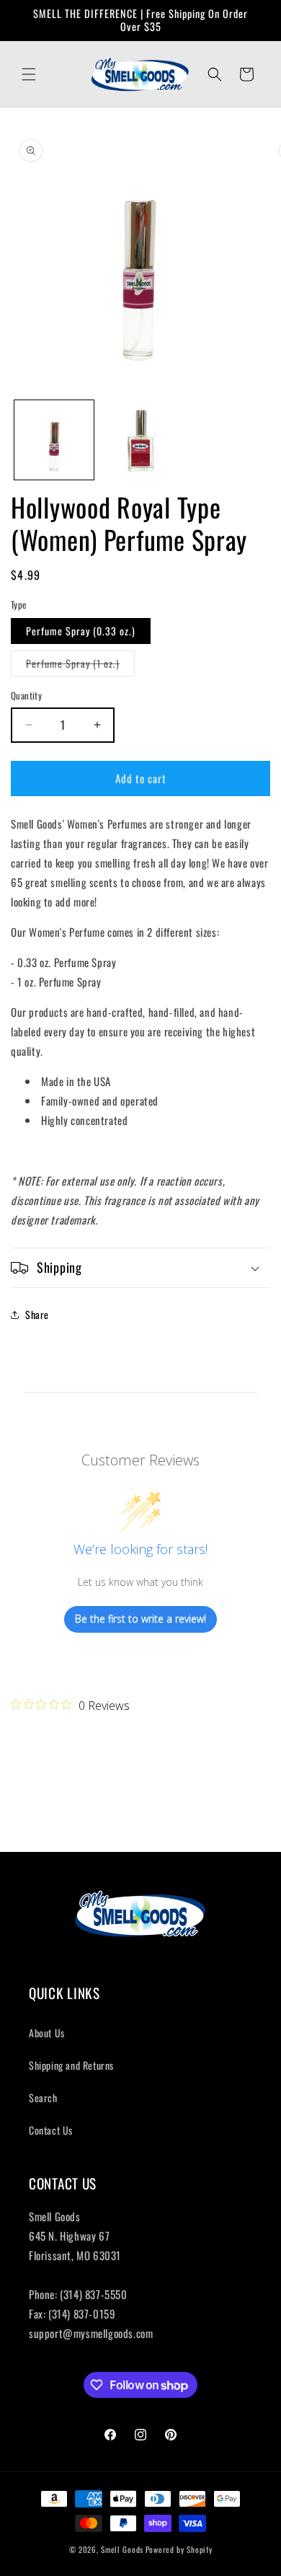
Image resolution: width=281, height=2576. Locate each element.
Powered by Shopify (179, 2549)
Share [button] (37, 1314)
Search (43, 2098)
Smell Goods (122, 2549)
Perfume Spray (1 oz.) (80, 666)
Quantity (26, 696)
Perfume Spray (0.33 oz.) (81, 631)
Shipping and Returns (71, 2065)
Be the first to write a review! (140, 1619)
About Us (47, 2033)
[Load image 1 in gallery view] (54, 440)
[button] (29, 74)
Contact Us (51, 2130)
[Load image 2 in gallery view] (140, 440)
